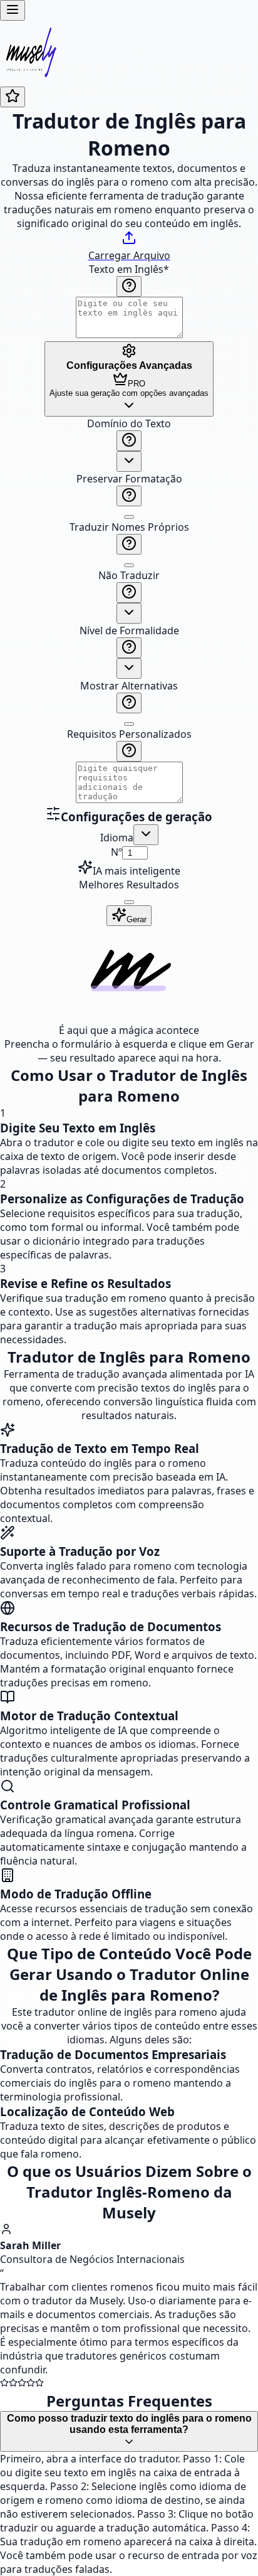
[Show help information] (129, 286)
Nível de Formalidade (129, 631)
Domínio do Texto (129, 423)
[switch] (129, 517)
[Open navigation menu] (13, 10)
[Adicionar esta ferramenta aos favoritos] (13, 97)
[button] (129, 611)
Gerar (137, 919)
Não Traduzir (129, 575)
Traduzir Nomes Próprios (129, 527)
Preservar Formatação (129, 479)
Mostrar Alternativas (129, 686)
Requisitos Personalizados (129, 734)
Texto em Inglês (129, 269)
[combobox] (129, 461)
